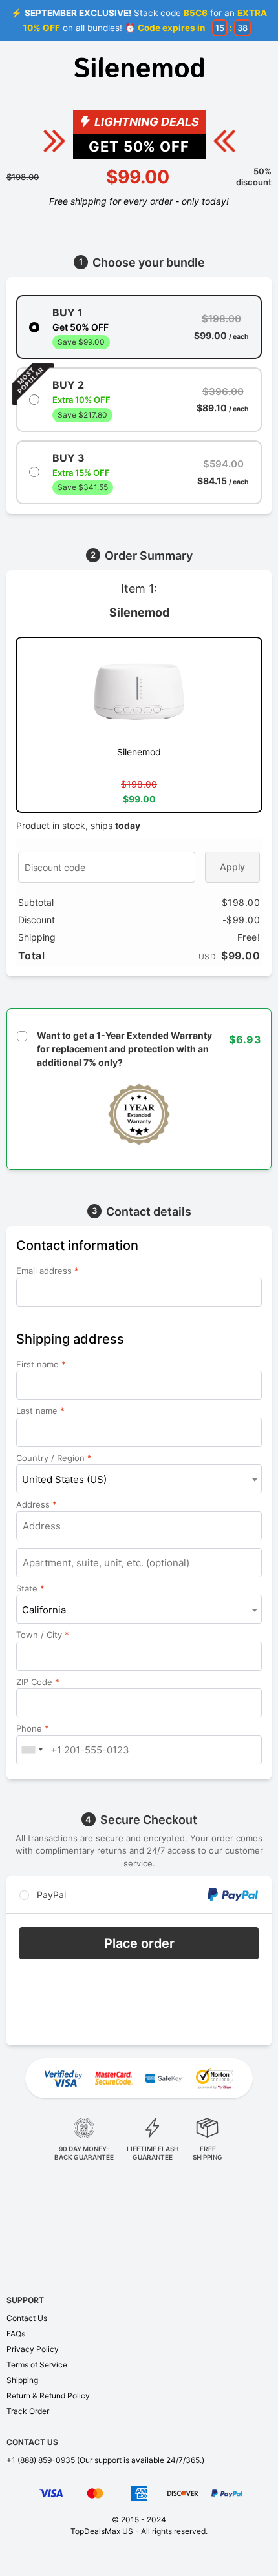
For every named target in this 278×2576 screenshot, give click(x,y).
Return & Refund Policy (48, 2396)
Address (37, 1504)
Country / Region (54, 1458)
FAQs (16, 2334)
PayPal (50, 1895)
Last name (40, 1411)
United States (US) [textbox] (64, 1479)
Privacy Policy (33, 2349)
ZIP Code (38, 1682)
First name (41, 1364)
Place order (139, 1943)
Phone (33, 1728)
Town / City (43, 1635)
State (30, 1588)
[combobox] (139, 1479)
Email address (48, 1271)
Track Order (28, 2411)
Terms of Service (37, 2365)
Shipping (22, 2380)
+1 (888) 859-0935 (41, 2460)
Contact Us (27, 2318)
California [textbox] (44, 1610)
